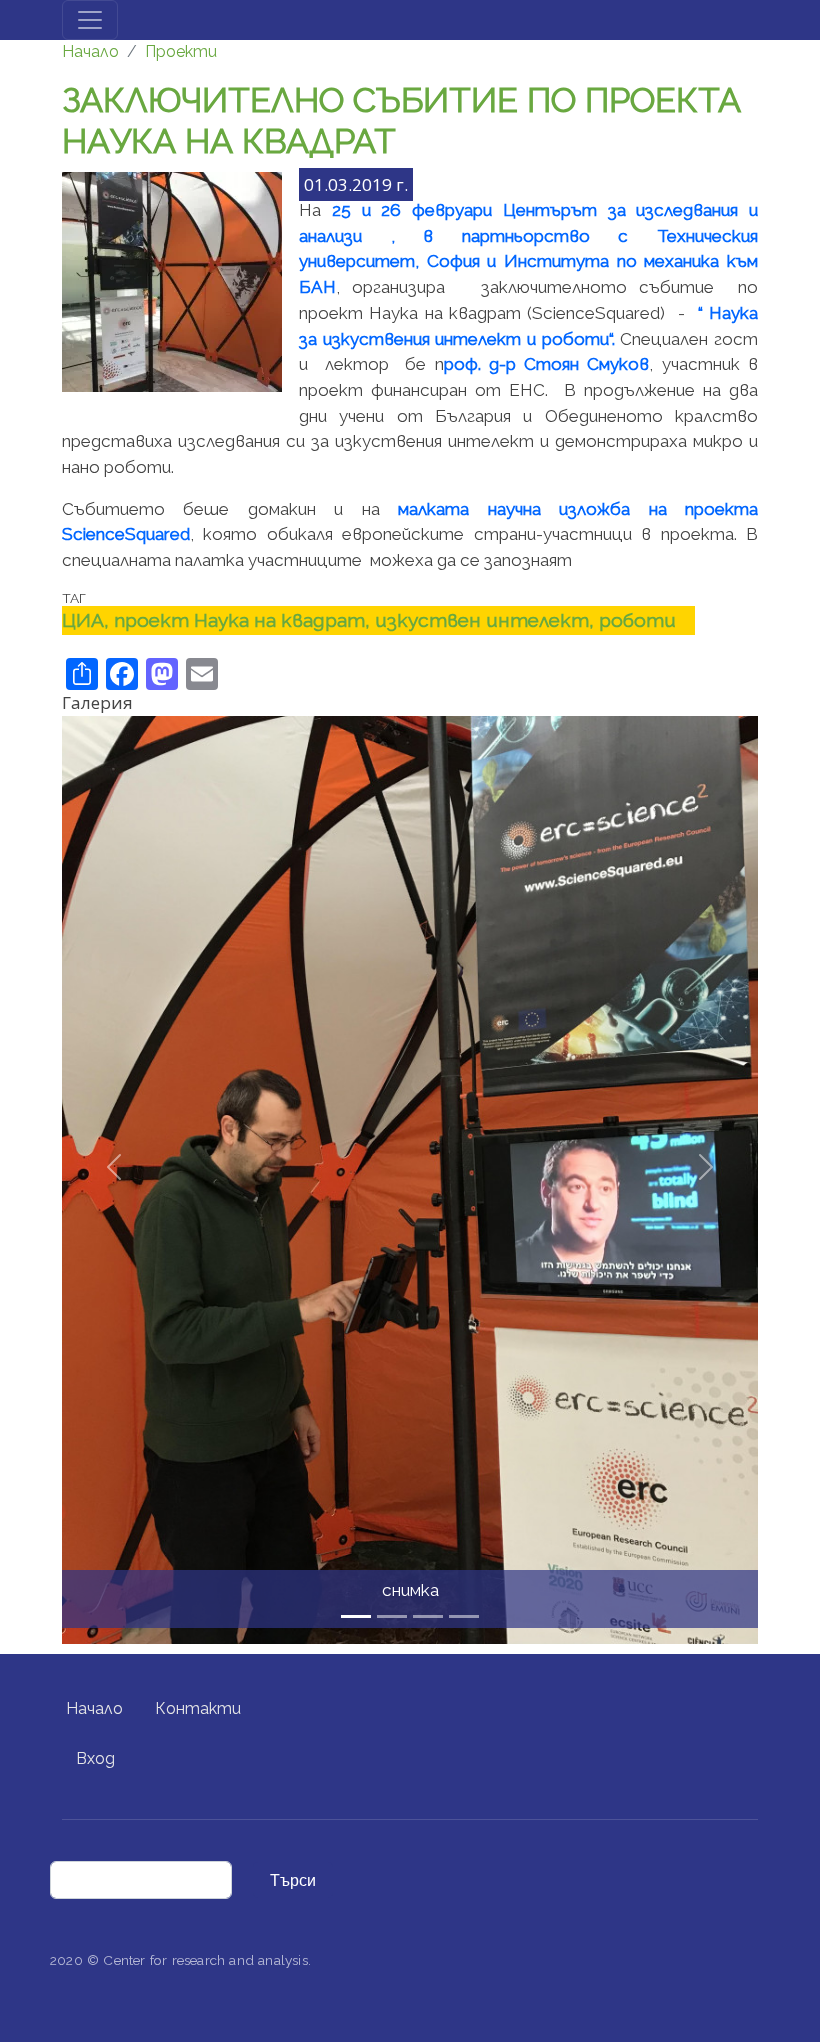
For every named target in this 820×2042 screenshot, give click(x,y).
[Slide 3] (464, 1616)
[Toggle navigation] (90, 20)
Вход (95, 1758)
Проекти (181, 51)
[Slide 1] (392, 1616)
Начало (90, 51)
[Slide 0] (356, 1616)
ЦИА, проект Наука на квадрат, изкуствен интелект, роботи (369, 620)
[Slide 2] (428, 1616)
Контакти (198, 1708)
